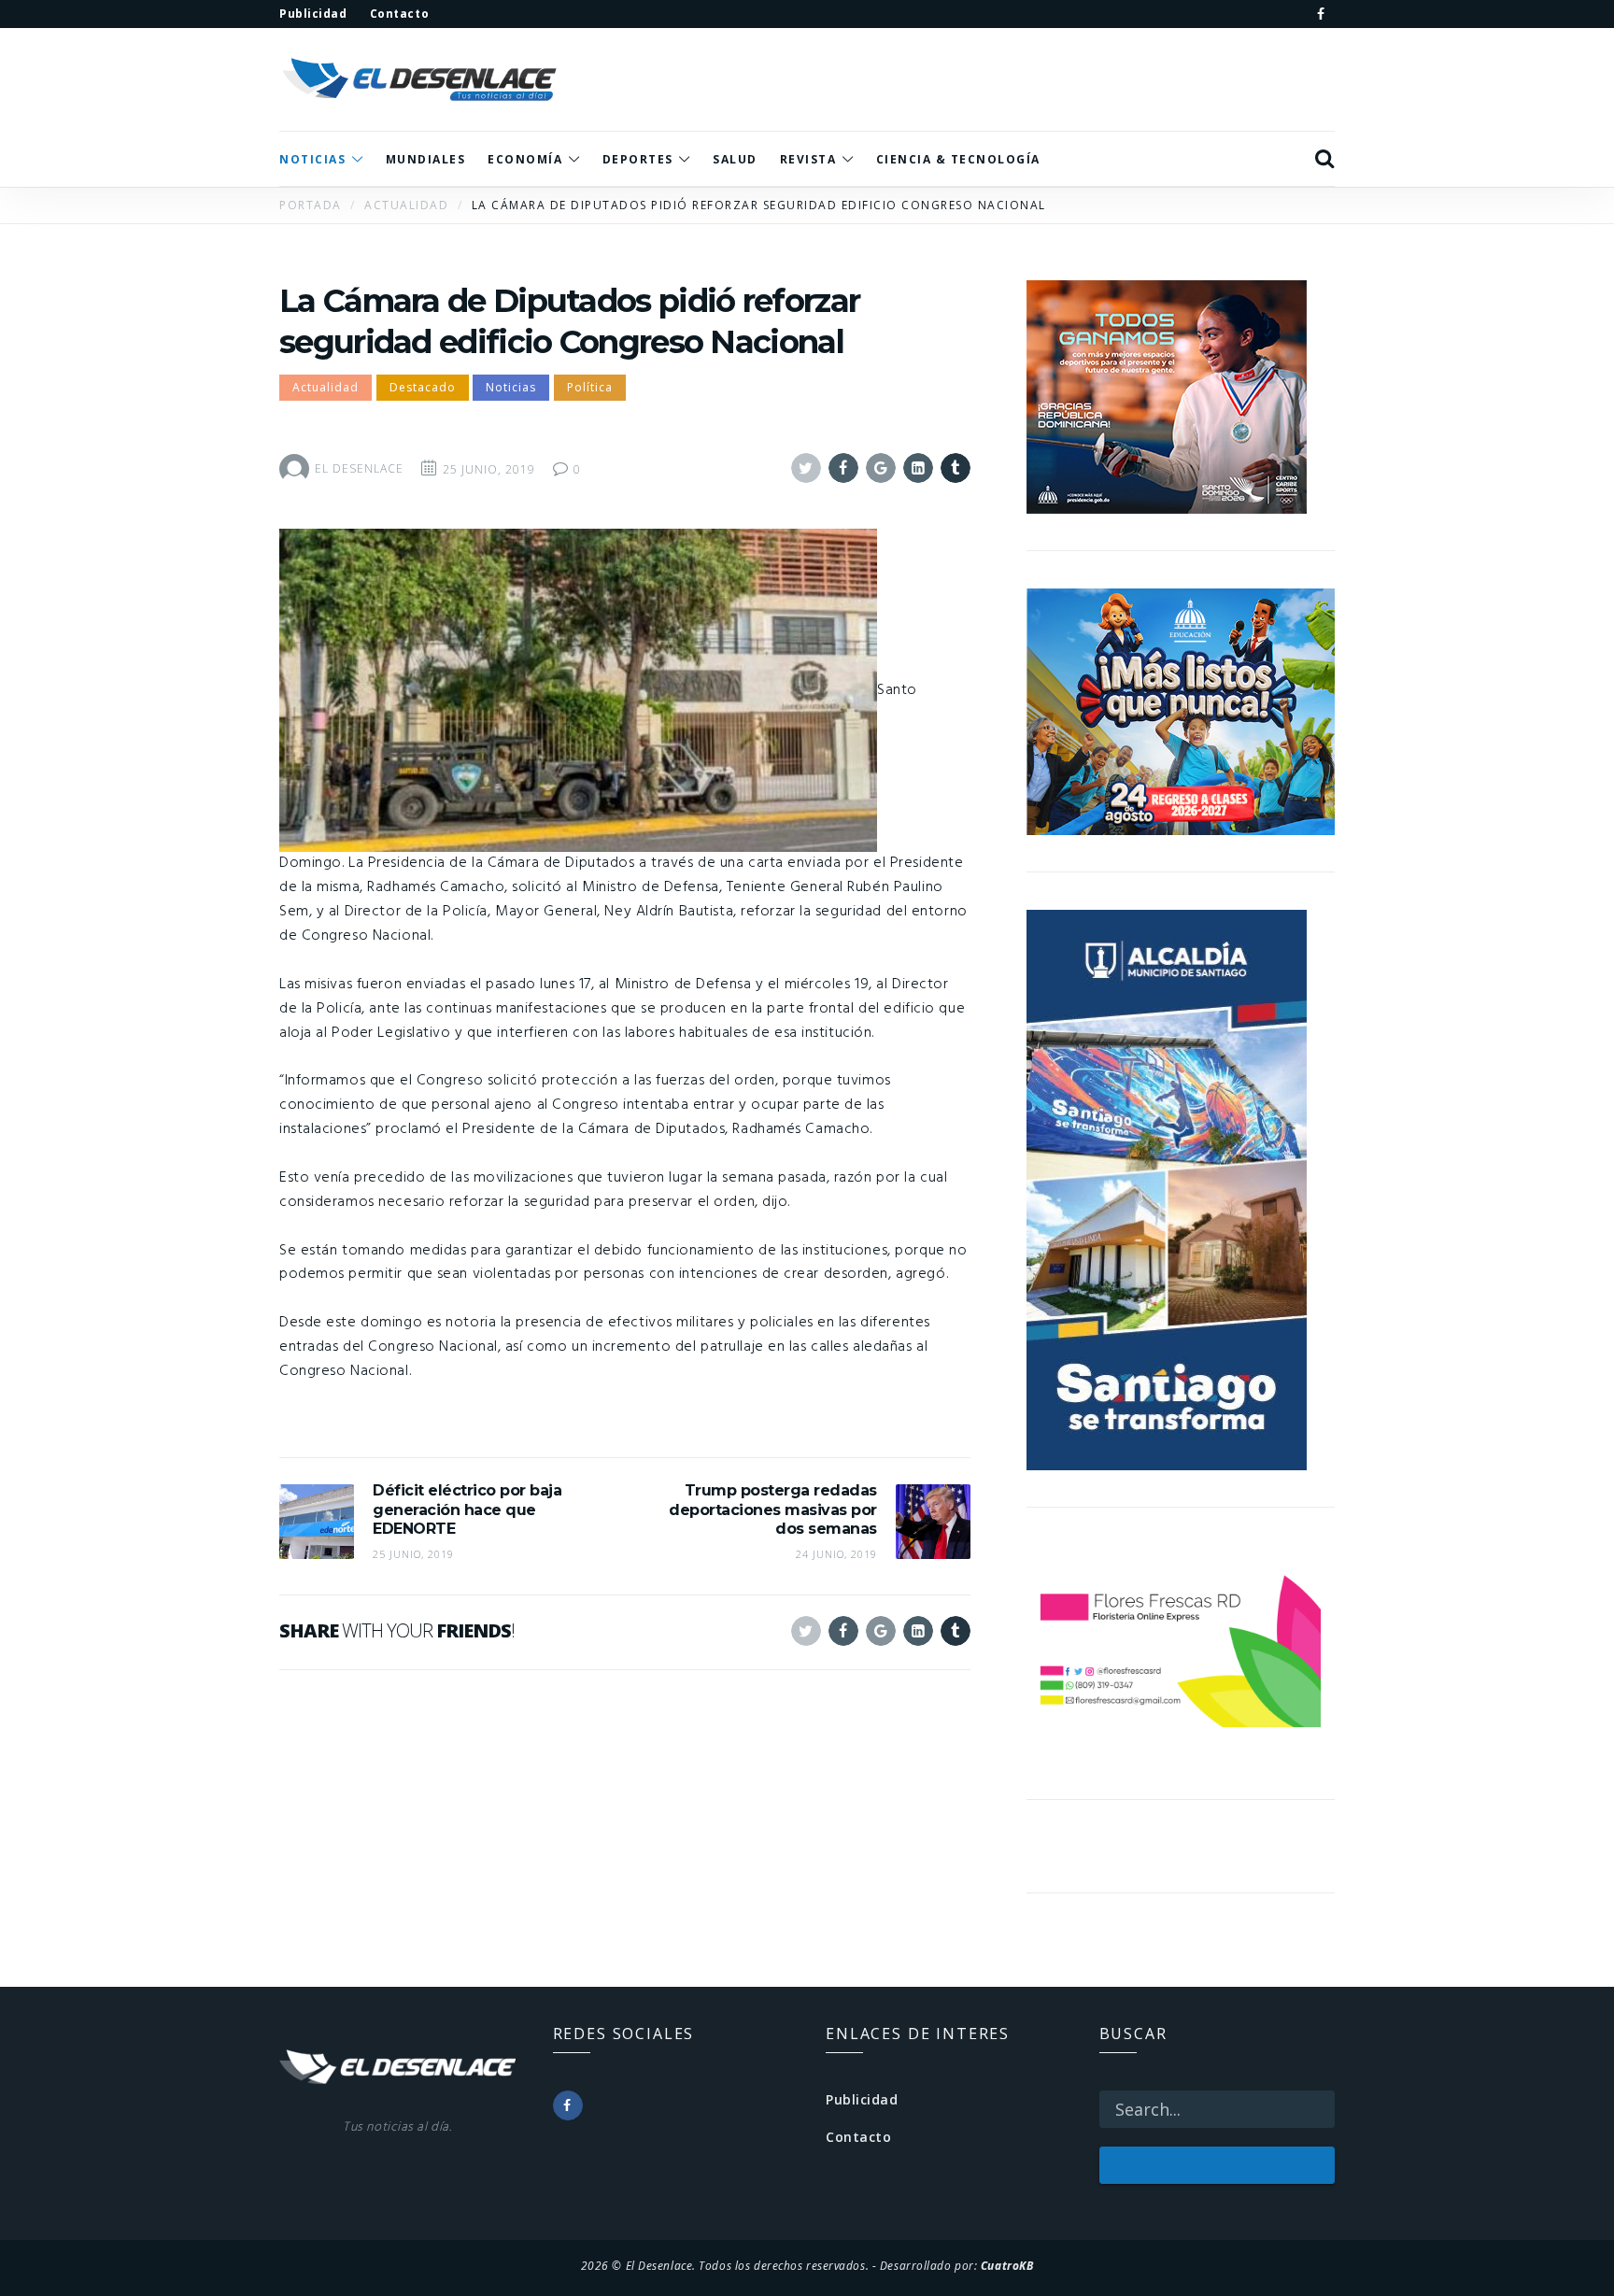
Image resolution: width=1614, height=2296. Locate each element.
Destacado (423, 387)
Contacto (858, 2137)
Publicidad (862, 2099)
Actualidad (326, 387)
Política (590, 387)
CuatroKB (1007, 2265)
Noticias (511, 387)
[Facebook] (1321, 14)
